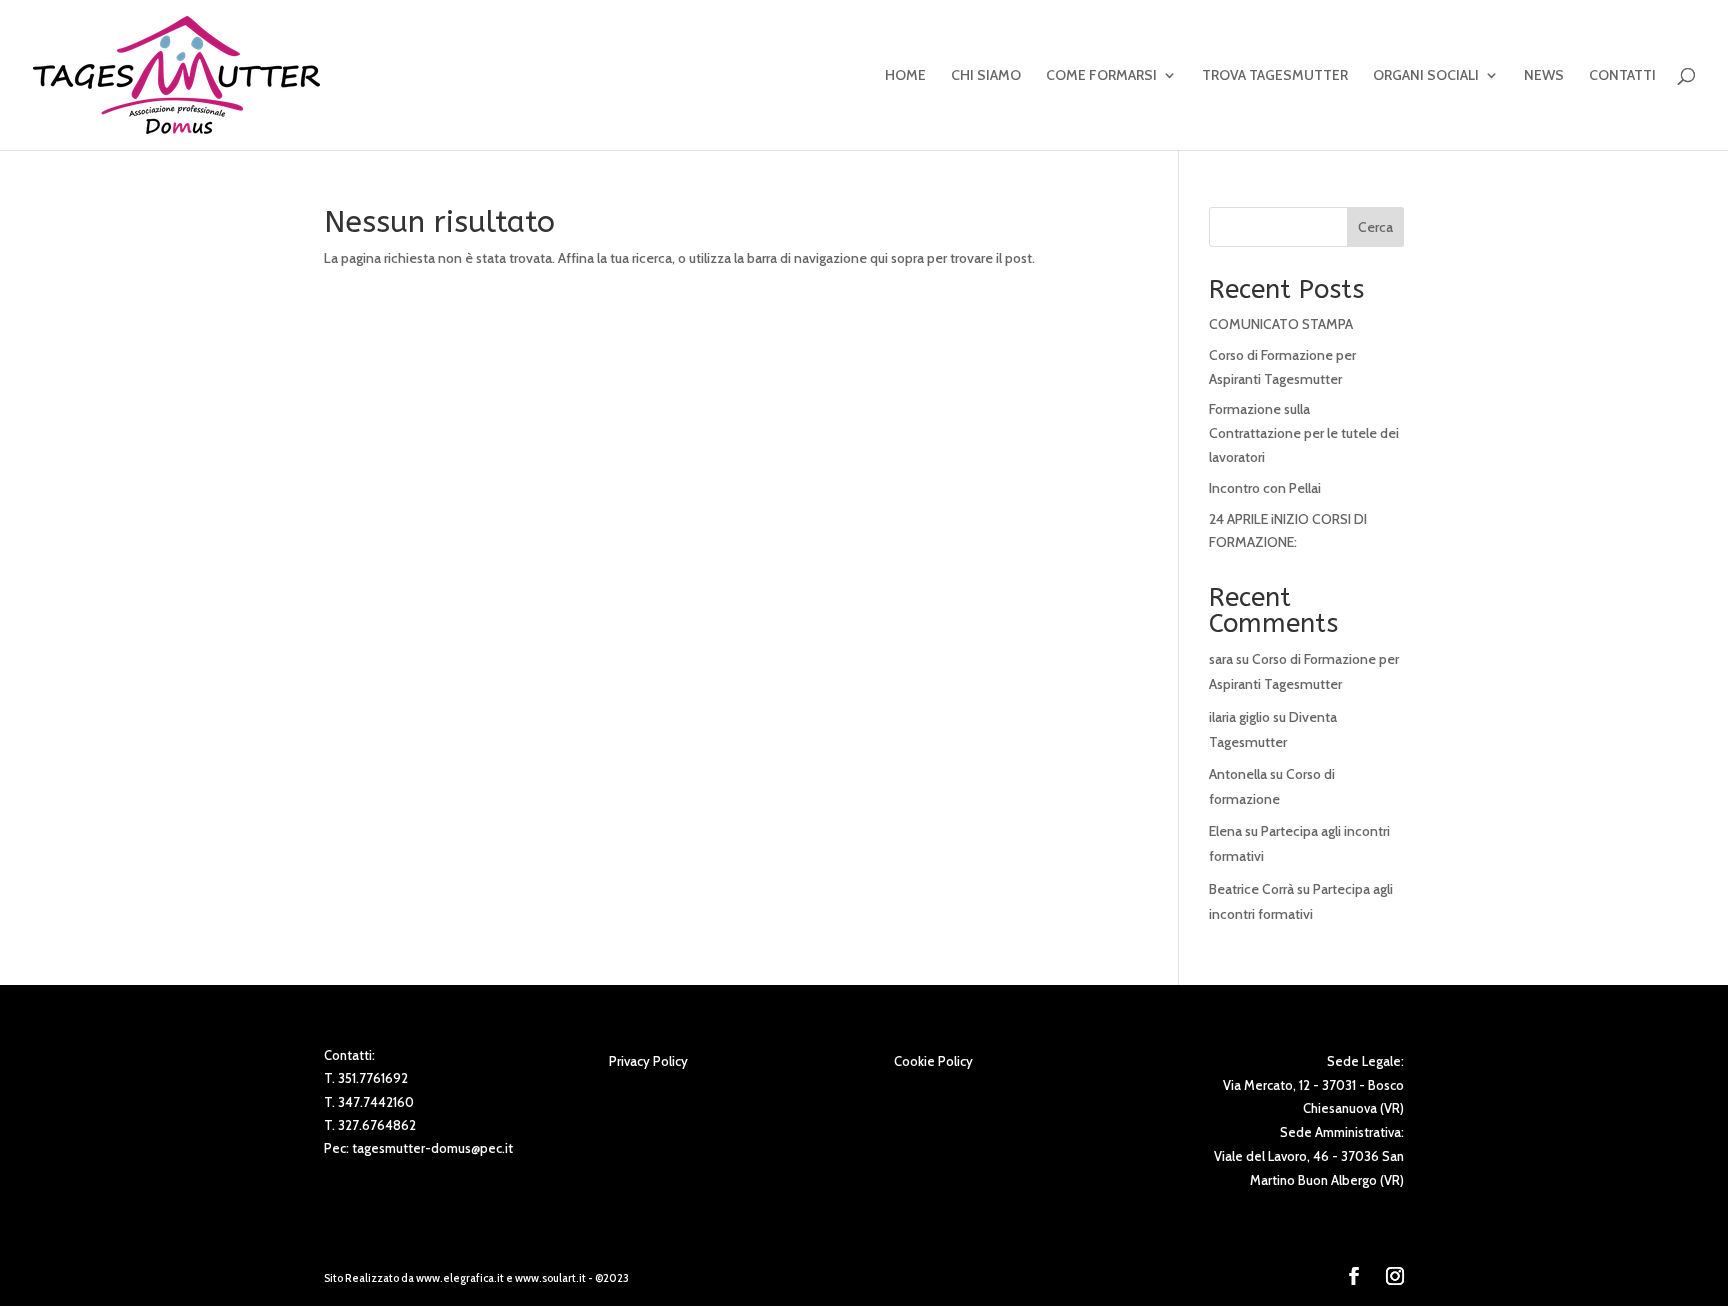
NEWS (1544, 76)
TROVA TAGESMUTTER (1275, 76)
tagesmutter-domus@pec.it (432, 1148)
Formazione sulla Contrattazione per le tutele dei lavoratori (1304, 433)
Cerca (1375, 227)
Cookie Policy (933, 1061)
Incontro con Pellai (1265, 488)
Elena (1225, 831)
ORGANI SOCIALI (1426, 76)
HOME (905, 76)
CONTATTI (1622, 76)
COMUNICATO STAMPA (1281, 324)
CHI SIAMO (986, 76)
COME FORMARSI (1101, 76)
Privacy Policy (648, 1061)
